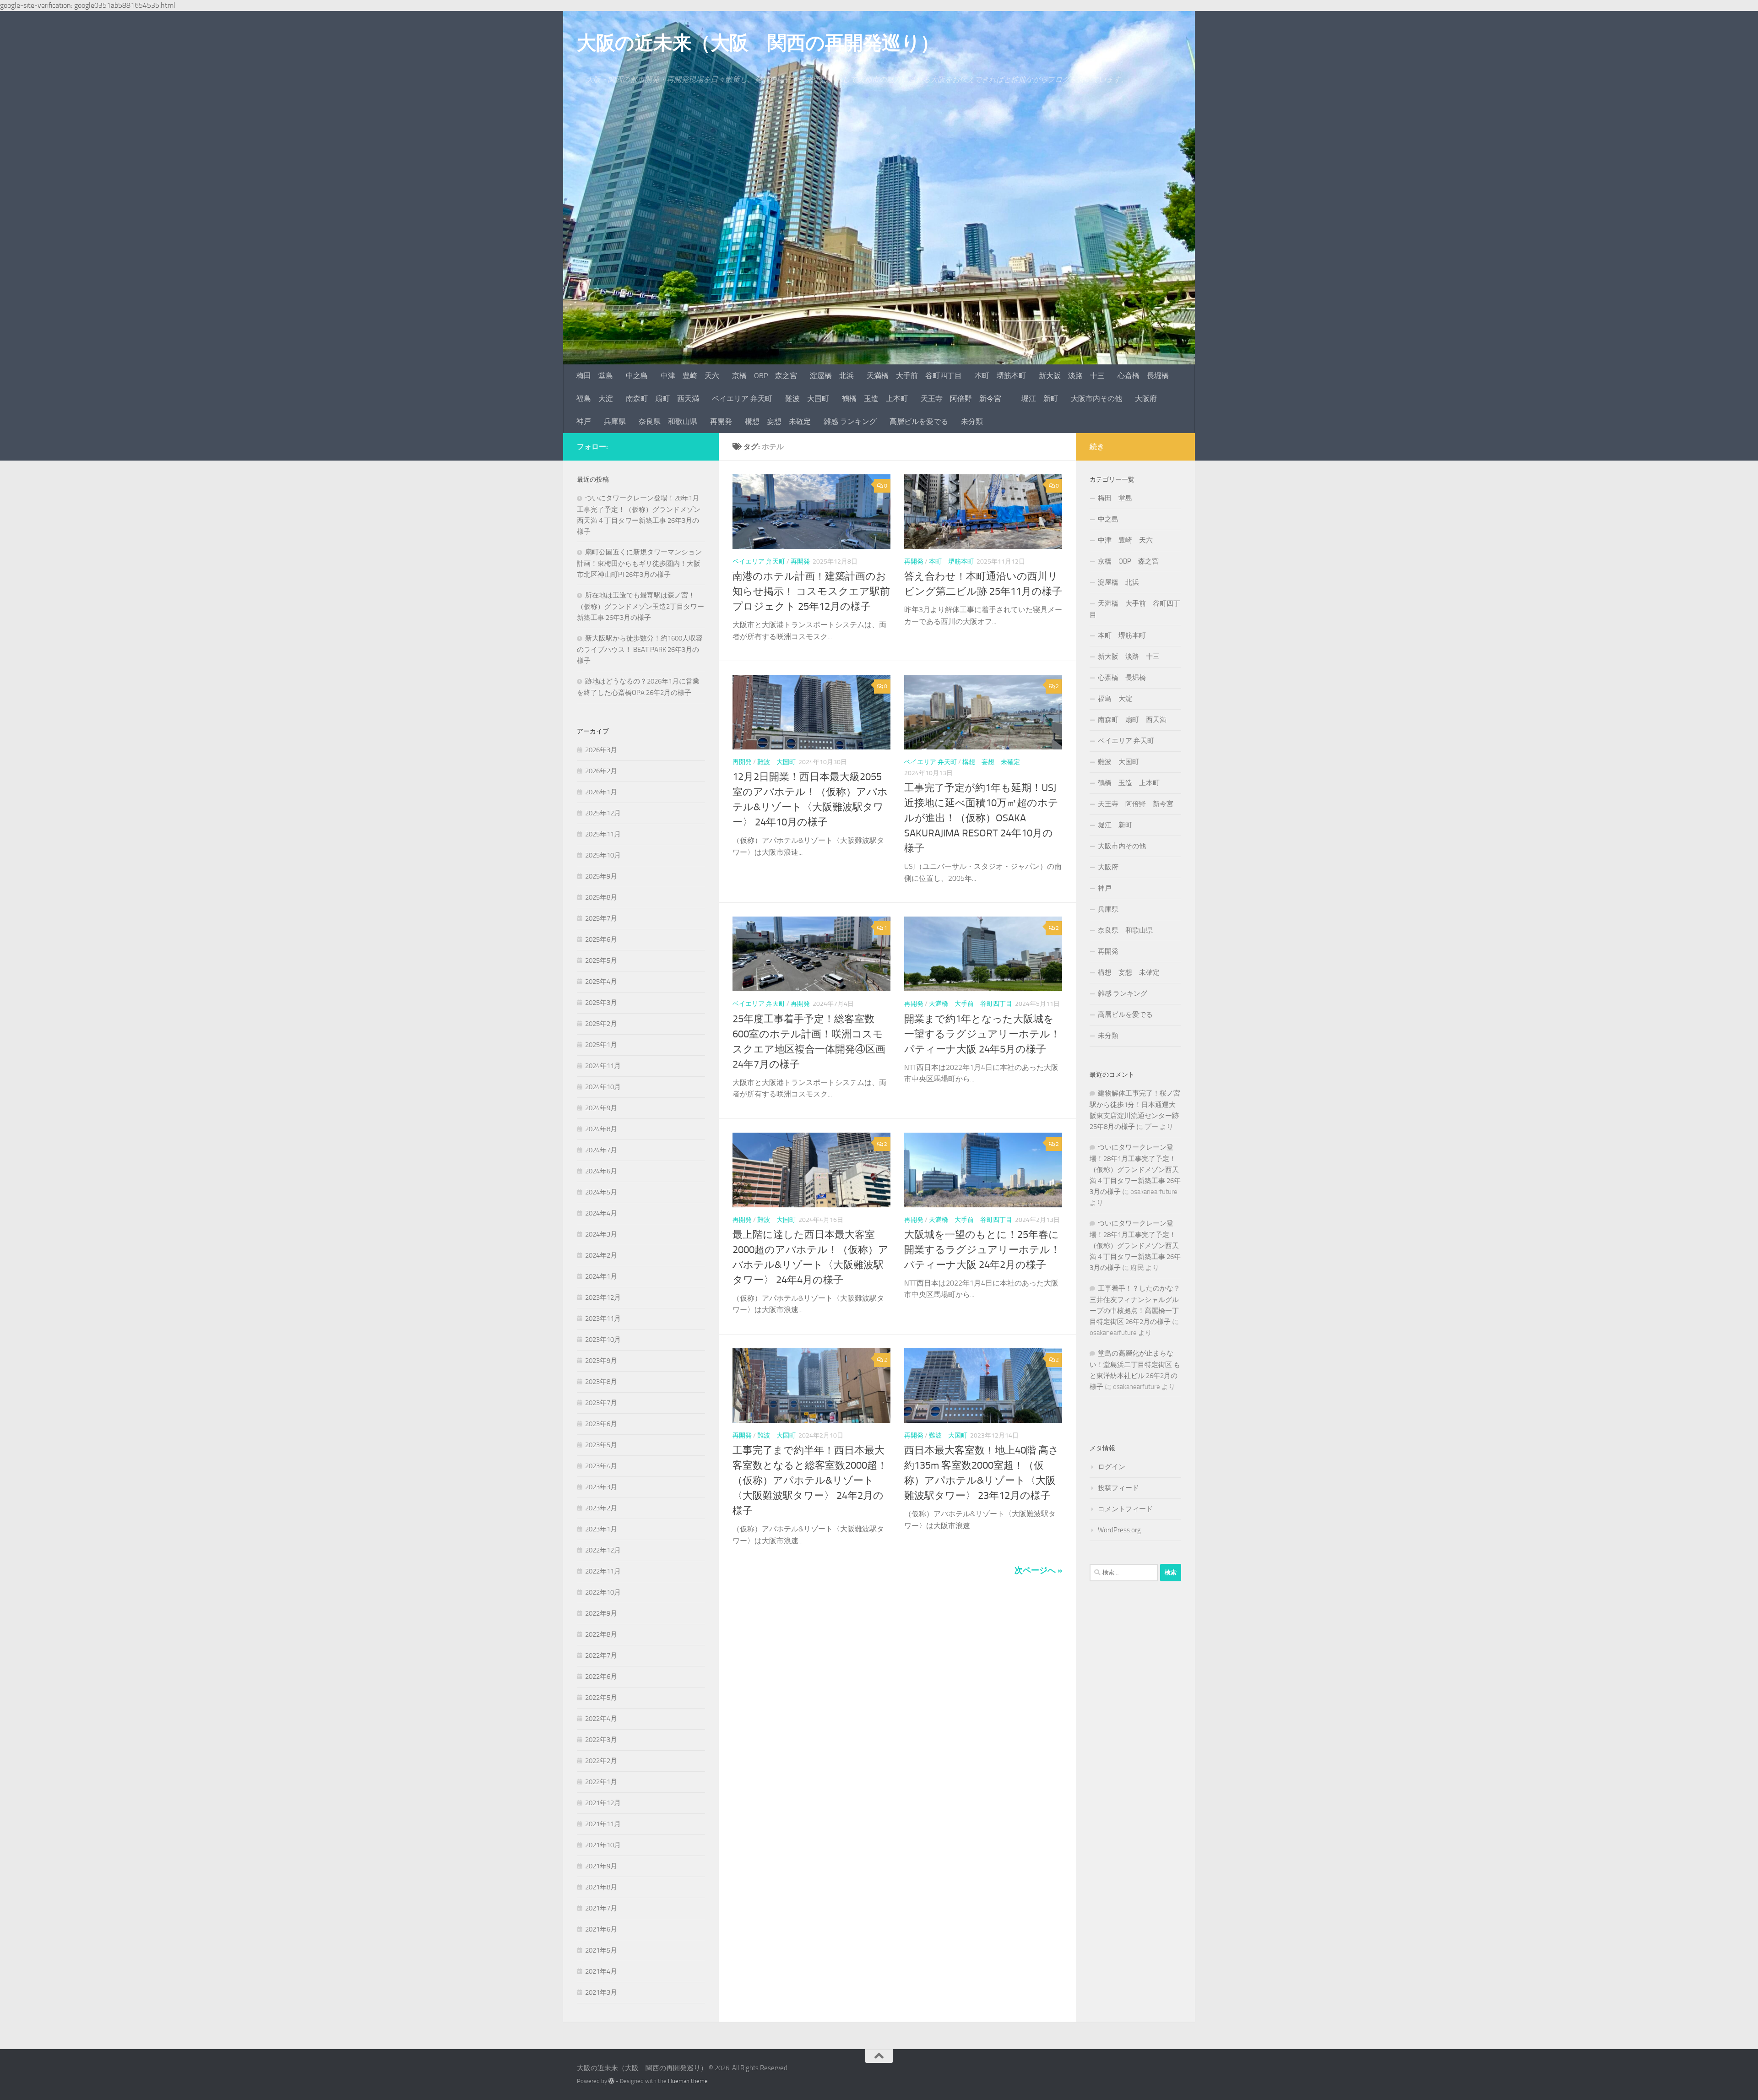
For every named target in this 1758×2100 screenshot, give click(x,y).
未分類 (972, 421)
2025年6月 (601, 939)
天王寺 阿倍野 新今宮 (965, 399)
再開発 (721, 421)
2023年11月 (603, 1319)
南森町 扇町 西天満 (662, 399)
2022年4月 (601, 1719)
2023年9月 (601, 1361)
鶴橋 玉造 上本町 (875, 399)
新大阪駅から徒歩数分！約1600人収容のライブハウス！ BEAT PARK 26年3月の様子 (640, 649)
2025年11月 (603, 834)
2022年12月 (603, 1550)
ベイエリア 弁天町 (742, 399)
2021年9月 (601, 1866)
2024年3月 (601, 1234)
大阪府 (1146, 399)
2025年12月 (603, 813)
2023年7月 (601, 1403)
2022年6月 (601, 1677)
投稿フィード (1118, 1488)
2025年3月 (601, 1003)
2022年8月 (601, 1634)
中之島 (637, 376)
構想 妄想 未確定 (778, 421)
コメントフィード (1125, 1509)
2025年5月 (601, 960)
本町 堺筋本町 (1000, 376)
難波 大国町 (807, 399)
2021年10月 (603, 1845)
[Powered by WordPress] (611, 2081)
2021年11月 (603, 1824)
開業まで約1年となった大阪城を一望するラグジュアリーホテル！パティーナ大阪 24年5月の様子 (982, 1034)
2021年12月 (603, 1803)
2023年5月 (601, 1445)
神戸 (584, 421)
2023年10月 (603, 1340)
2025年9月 (601, 876)
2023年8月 (601, 1382)
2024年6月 (601, 1171)
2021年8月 (601, 1887)
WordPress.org (1119, 1530)
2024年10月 (603, 1087)
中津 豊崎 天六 (690, 376)
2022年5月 (601, 1698)
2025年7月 (601, 918)
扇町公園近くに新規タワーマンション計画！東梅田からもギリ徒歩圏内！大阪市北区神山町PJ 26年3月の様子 (639, 563)
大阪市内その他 (1096, 399)
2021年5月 (601, 1950)
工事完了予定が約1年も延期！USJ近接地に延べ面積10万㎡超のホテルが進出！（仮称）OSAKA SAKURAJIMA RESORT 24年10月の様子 (981, 818)
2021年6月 (601, 1929)
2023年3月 (601, 1487)
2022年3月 (601, 1740)
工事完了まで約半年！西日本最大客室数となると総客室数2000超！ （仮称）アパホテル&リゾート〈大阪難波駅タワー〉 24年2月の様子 (810, 1481)
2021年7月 (601, 1908)
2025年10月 (603, 855)
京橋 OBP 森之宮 (765, 376)
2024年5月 (601, 1192)
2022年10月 (603, 1592)
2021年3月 (601, 1992)
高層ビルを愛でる (919, 421)
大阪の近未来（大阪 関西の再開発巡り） (758, 43)
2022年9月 (601, 1613)
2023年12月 (603, 1297)
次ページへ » (1038, 1570)
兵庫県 (615, 421)
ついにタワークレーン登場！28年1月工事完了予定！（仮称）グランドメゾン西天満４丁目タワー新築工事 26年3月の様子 (1135, 1169)
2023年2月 (601, 1508)
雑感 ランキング (850, 421)
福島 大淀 (595, 399)
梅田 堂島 (595, 376)
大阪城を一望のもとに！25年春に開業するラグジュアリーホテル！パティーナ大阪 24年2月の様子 (982, 1250)
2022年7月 (601, 1655)
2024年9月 (601, 1108)
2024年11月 (603, 1066)
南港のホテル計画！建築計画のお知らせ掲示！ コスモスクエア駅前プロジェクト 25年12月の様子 (811, 591)
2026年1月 (601, 792)
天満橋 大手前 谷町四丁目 (914, 376)
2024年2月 (601, 1255)
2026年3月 (601, 750)
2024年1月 (601, 1276)
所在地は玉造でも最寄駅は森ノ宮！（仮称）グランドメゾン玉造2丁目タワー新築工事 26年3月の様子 (640, 606)
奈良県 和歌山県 (668, 421)
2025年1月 (601, 1045)
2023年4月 (601, 1466)
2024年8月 (601, 1129)
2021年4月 (601, 1971)
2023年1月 (601, 1529)
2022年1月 (601, 1782)
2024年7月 (601, 1150)
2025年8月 (601, 897)
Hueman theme (688, 2081)
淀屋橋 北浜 (832, 376)
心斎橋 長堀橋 (1143, 376)
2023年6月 (601, 1424)
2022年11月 (603, 1571)
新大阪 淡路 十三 (1072, 376)
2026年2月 (601, 771)
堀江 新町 (1040, 399)
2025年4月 (601, 982)
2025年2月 (601, 1024)
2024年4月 (601, 1213)
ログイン (1112, 1467)
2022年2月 (601, 1761)
